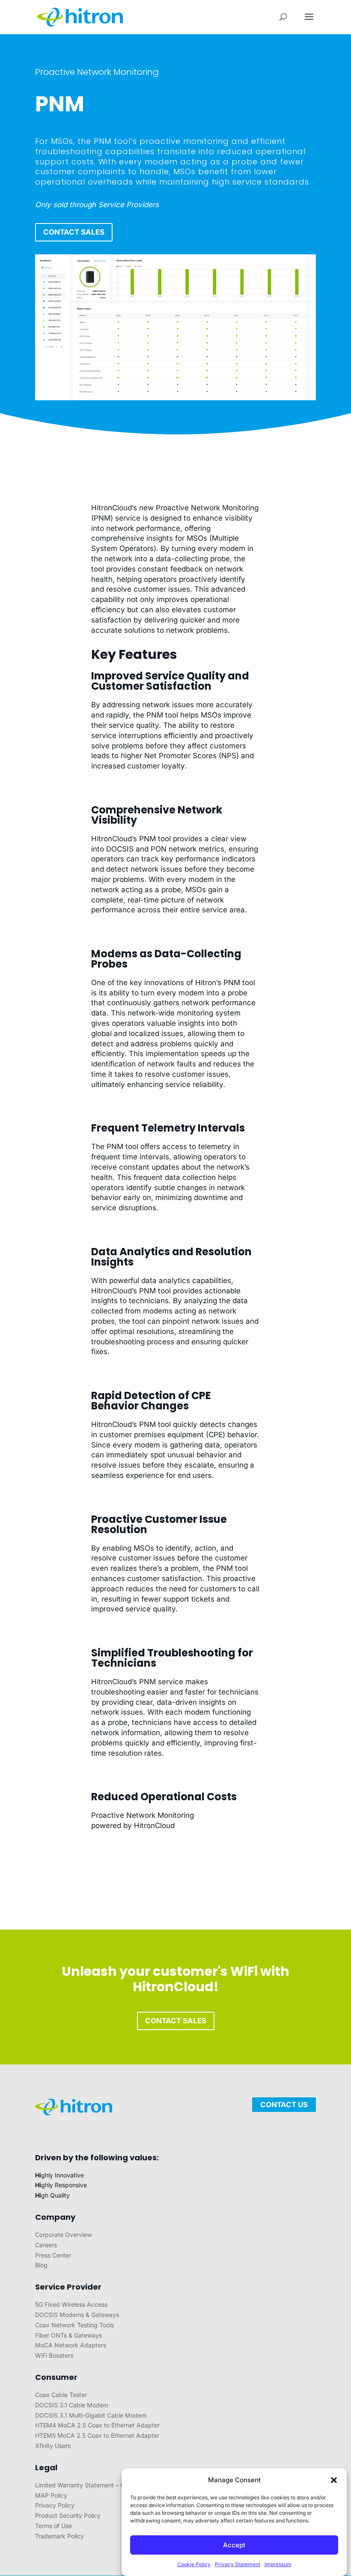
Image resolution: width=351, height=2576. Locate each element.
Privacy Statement (238, 2564)
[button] (334, 2480)
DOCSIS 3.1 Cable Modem (72, 2405)
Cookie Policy (194, 2564)
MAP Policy (51, 2495)
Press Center (53, 2255)
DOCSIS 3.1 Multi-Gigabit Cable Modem (91, 2415)
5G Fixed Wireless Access (71, 2304)
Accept (234, 2545)
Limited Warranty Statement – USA (84, 2485)
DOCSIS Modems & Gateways (77, 2315)
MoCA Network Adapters (71, 2345)
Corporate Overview (63, 2235)
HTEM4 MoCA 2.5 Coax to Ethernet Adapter (97, 2425)
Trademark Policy (59, 2536)
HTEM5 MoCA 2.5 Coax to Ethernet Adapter (97, 2435)
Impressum (278, 2564)
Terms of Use (54, 2526)
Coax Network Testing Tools (74, 2325)
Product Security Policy (68, 2515)
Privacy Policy (55, 2505)
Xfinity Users (53, 2446)
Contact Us (284, 2105)
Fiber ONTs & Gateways (68, 2335)
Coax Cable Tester (61, 2395)
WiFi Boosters (54, 2355)
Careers (46, 2245)
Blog (41, 2265)
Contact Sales (74, 232)
